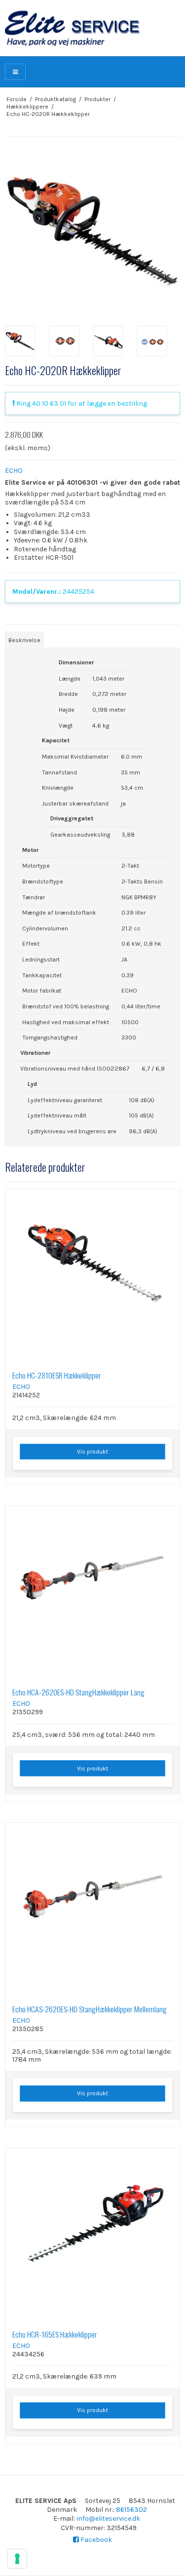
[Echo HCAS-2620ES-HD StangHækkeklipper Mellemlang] (92, 1910)
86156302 (131, 2510)
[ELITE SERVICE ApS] (92, 28)
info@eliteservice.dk (108, 2518)
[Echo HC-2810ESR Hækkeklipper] (92, 1276)
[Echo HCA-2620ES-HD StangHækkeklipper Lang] (92, 1593)
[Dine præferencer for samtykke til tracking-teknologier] (17, 2559)
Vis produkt (92, 1452)
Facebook (95, 2540)
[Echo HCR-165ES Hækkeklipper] (92, 2235)
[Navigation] (15, 72)
